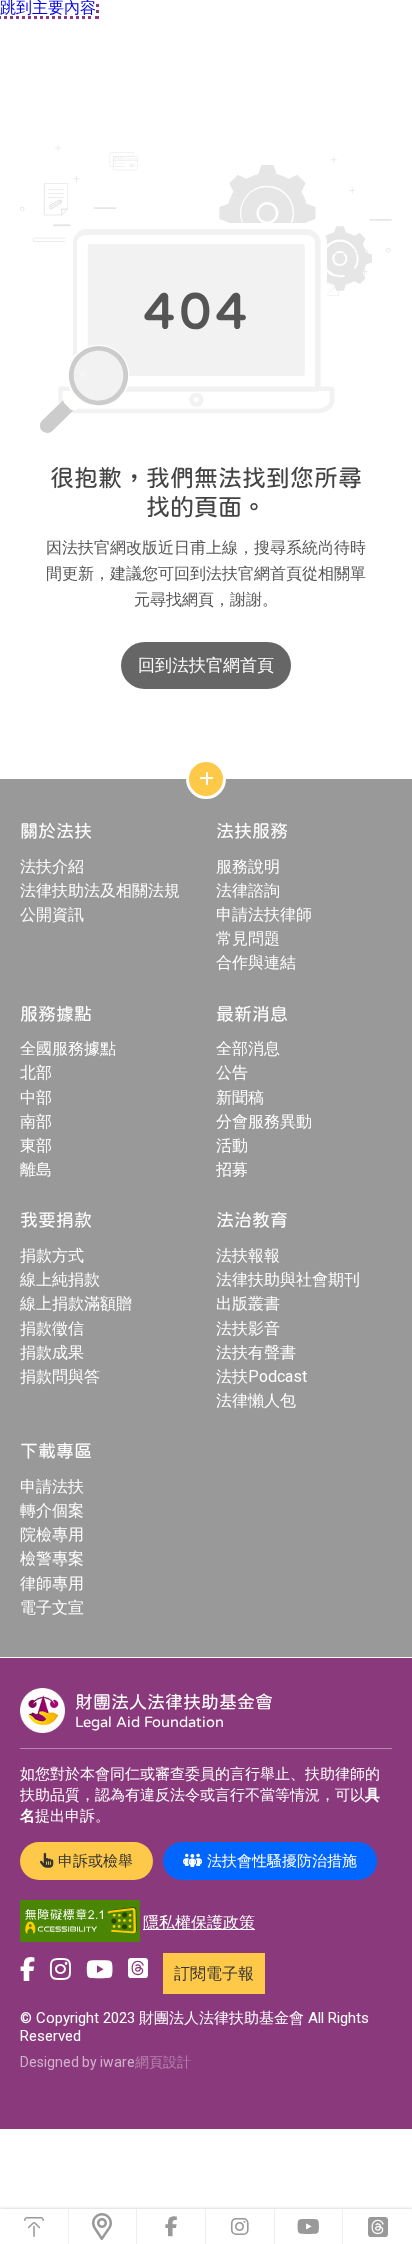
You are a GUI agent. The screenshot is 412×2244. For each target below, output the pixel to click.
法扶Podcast (261, 1376)
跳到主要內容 (48, 8)
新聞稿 (240, 1097)
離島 (36, 1169)
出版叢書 (248, 1303)
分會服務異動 (264, 1121)
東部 (36, 1145)
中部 (36, 1097)
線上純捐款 (60, 1279)
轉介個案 (52, 1510)
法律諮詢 (248, 890)
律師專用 (52, 1583)
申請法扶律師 (264, 914)
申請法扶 (52, 1486)
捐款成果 (52, 1352)
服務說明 (248, 866)
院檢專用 (52, 1534)
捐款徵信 (52, 1328)
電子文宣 (52, 1607)
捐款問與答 (60, 1376)
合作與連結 (256, 962)
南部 (36, 1121)
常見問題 (248, 938)
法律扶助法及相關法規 (100, 890)
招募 (232, 1169)
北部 (36, 1072)
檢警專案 (52, 1558)
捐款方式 (52, 1255)
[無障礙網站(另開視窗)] (80, 1922)
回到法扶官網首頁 (206, 665)
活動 (232, 1145)
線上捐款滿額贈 (76, 1303)
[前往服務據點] (103, 2226)
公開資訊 (52, 914)
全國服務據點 (68, 1048)
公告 (232, 1072)
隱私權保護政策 (199, 1922)
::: (4, 123)
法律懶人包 (256, 1400)
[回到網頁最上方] (34, 2226)
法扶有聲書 (256, 1352)
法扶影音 (248, 1328)
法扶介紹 (52, 866)
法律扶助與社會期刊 (288, 1279)
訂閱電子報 (214, 1973)
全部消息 (248, 1048)
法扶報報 (248, 1255)
